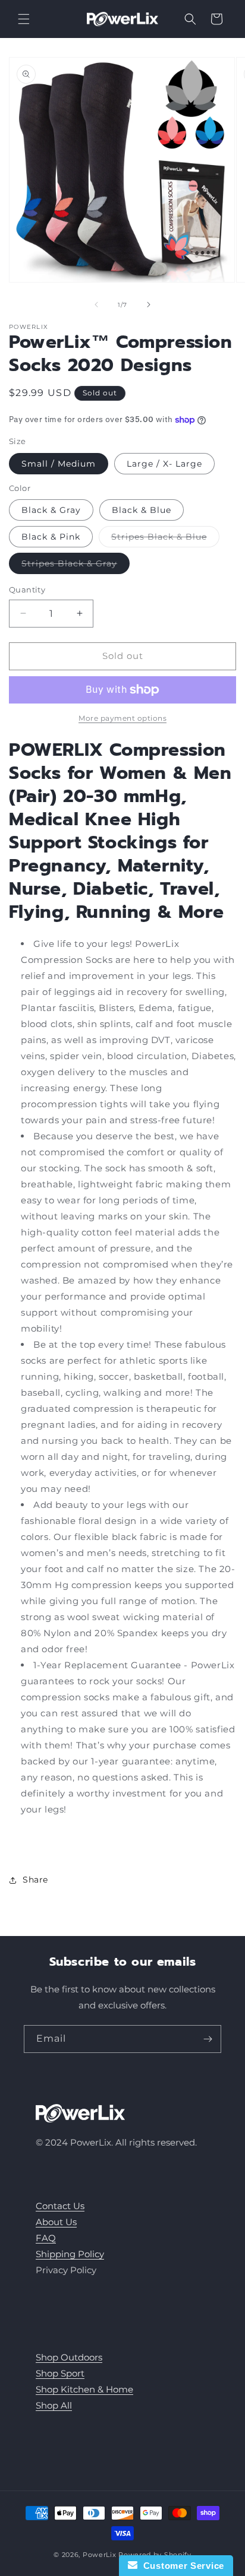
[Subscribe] (208, 2039)
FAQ (46, 2238)
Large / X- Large (164, 464)
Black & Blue (142, 510)
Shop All (54, 2405)
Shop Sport (60, 2373)
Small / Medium (59, 464)
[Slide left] (96, 305)
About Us (56, 2222)
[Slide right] (149, 305)
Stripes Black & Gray (76, 566)
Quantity (27, 590)
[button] (24, 19)
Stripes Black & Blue (165, 539)
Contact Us (60, 2206)
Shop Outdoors (69, 2357)
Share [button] (35, 1880)
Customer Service (181, 2566)
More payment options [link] (122, 718)
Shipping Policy (70, 2254)
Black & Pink (51, 537)
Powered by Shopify (155, 2555)
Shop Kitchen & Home (84, 2389)
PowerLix (100, 2555)
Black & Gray (51, 510)
